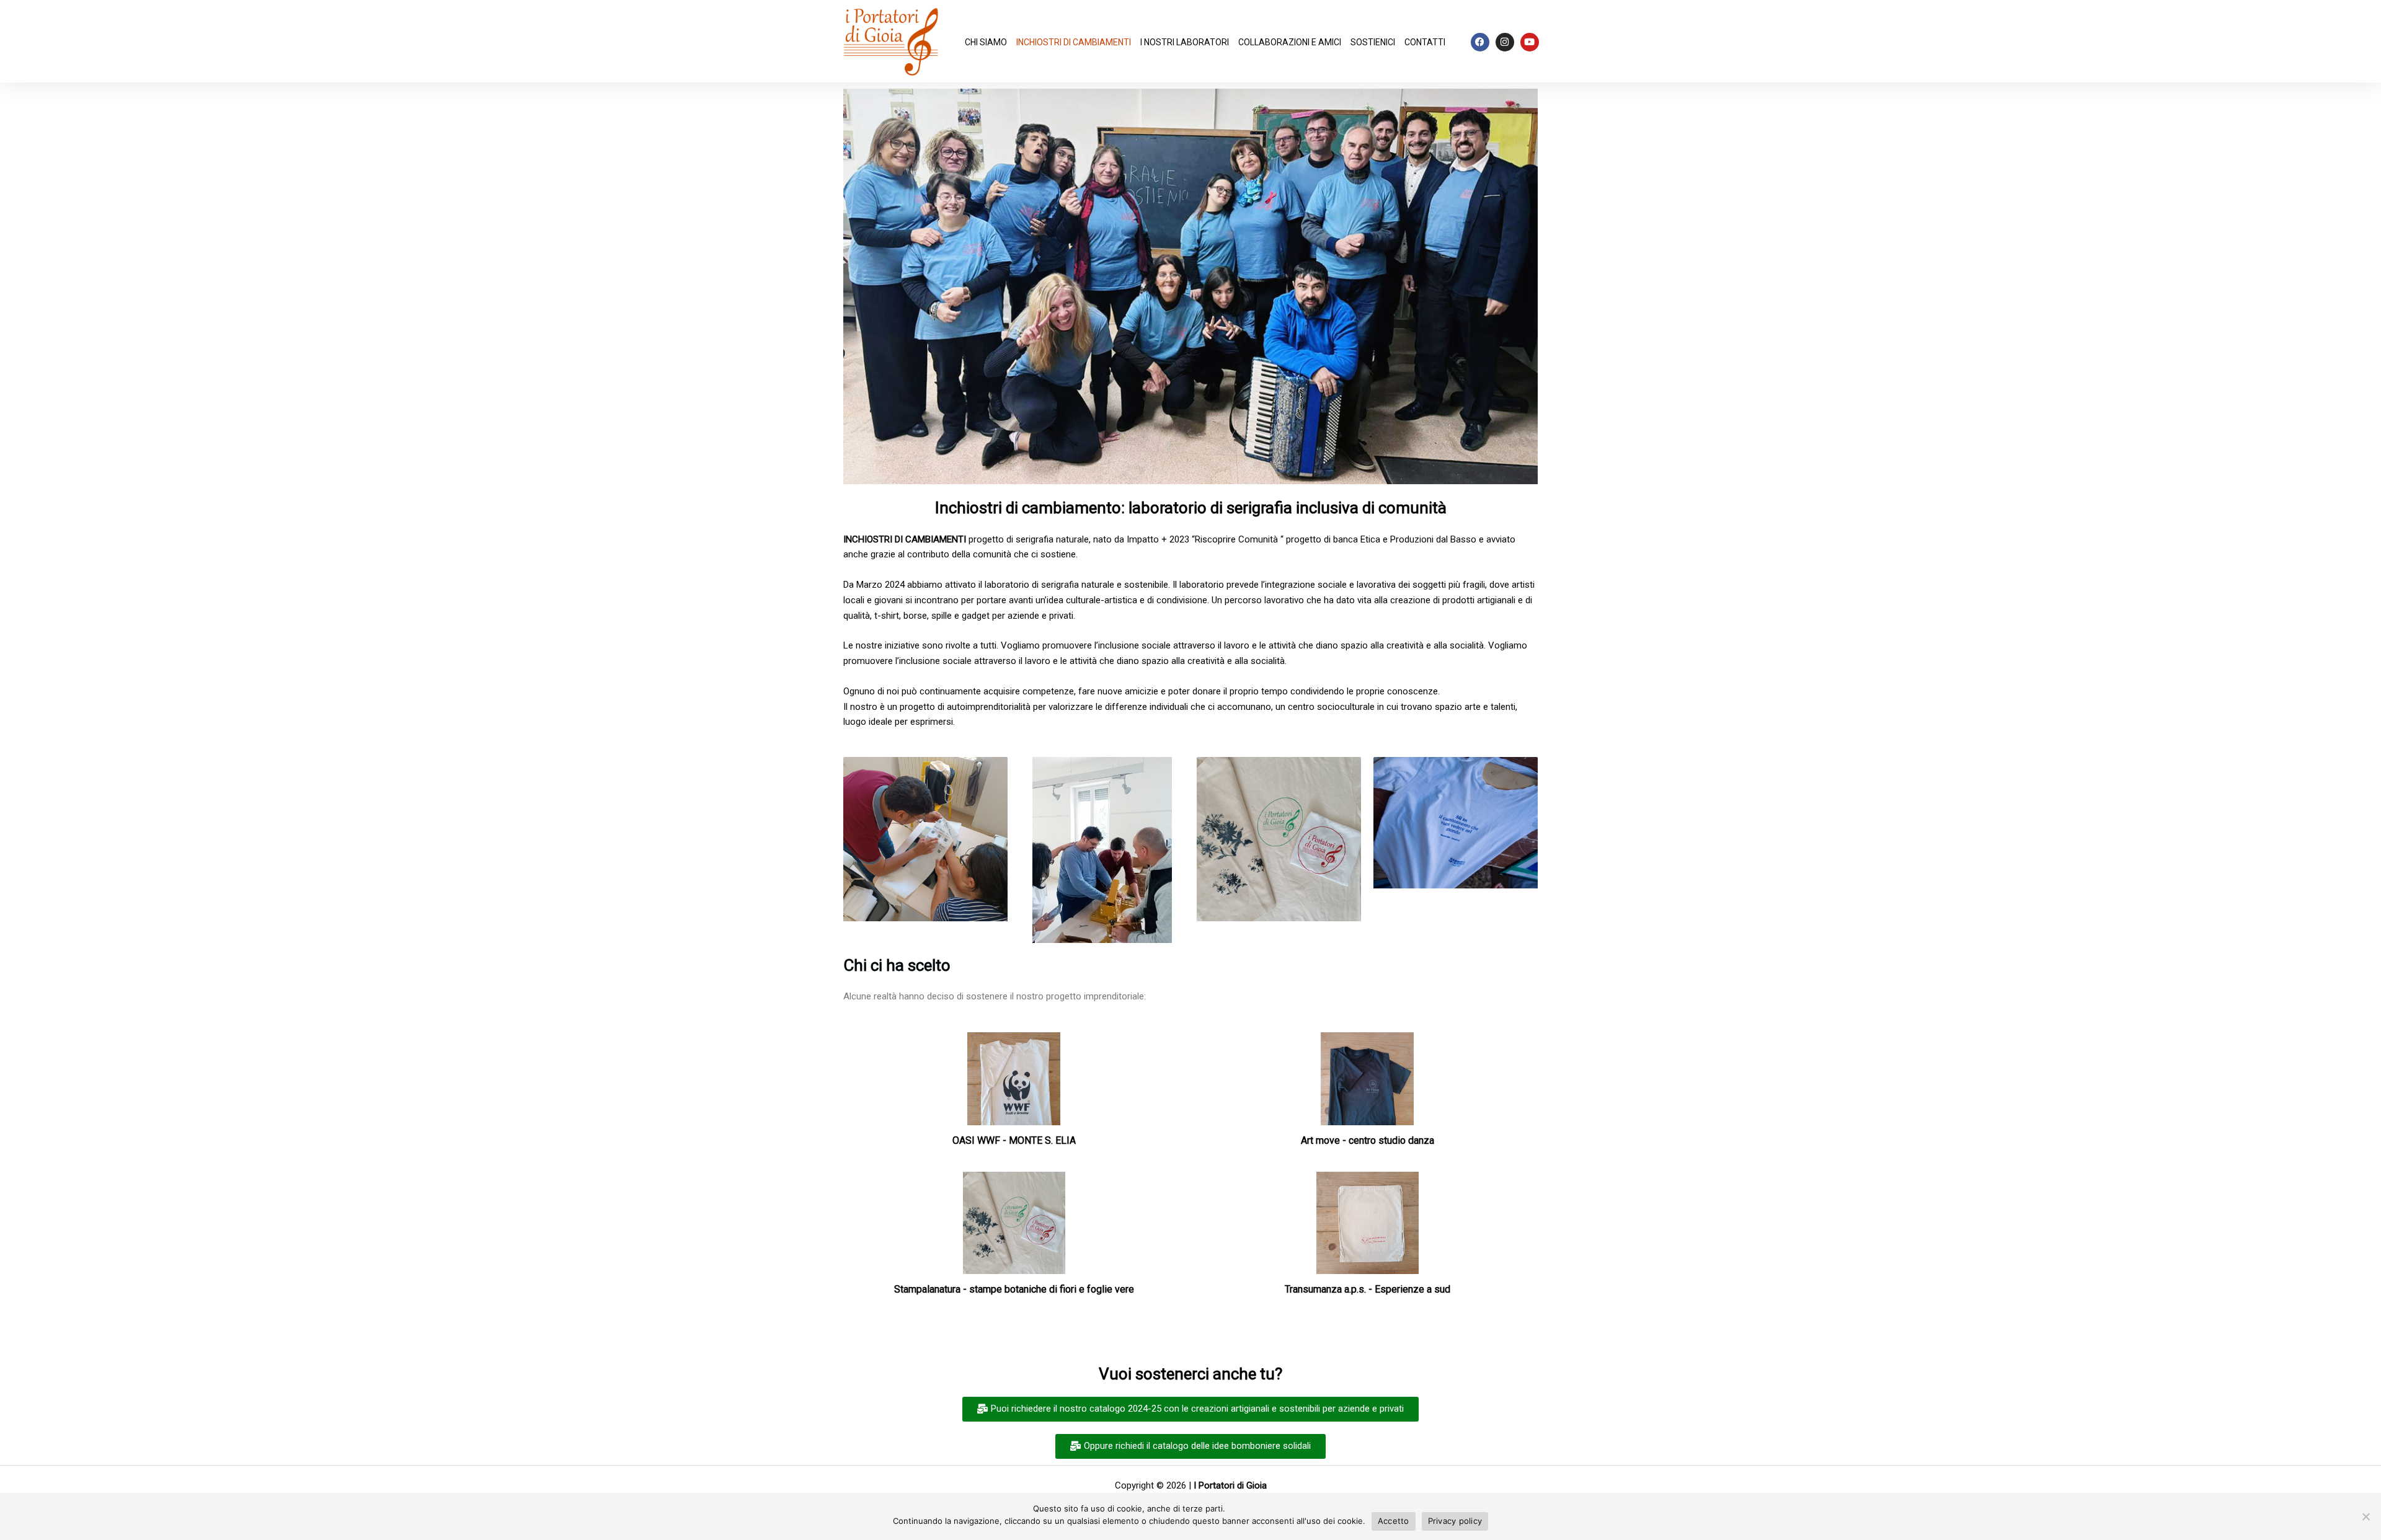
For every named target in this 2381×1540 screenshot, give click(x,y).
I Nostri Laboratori (1185, 42)
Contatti (1425, 42)
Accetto (1394, 1521)
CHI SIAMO (986, 42)
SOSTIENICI (1373, 42)
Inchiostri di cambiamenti (1074, 42)
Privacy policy (1455, 1521)
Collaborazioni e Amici (1290, 42)
